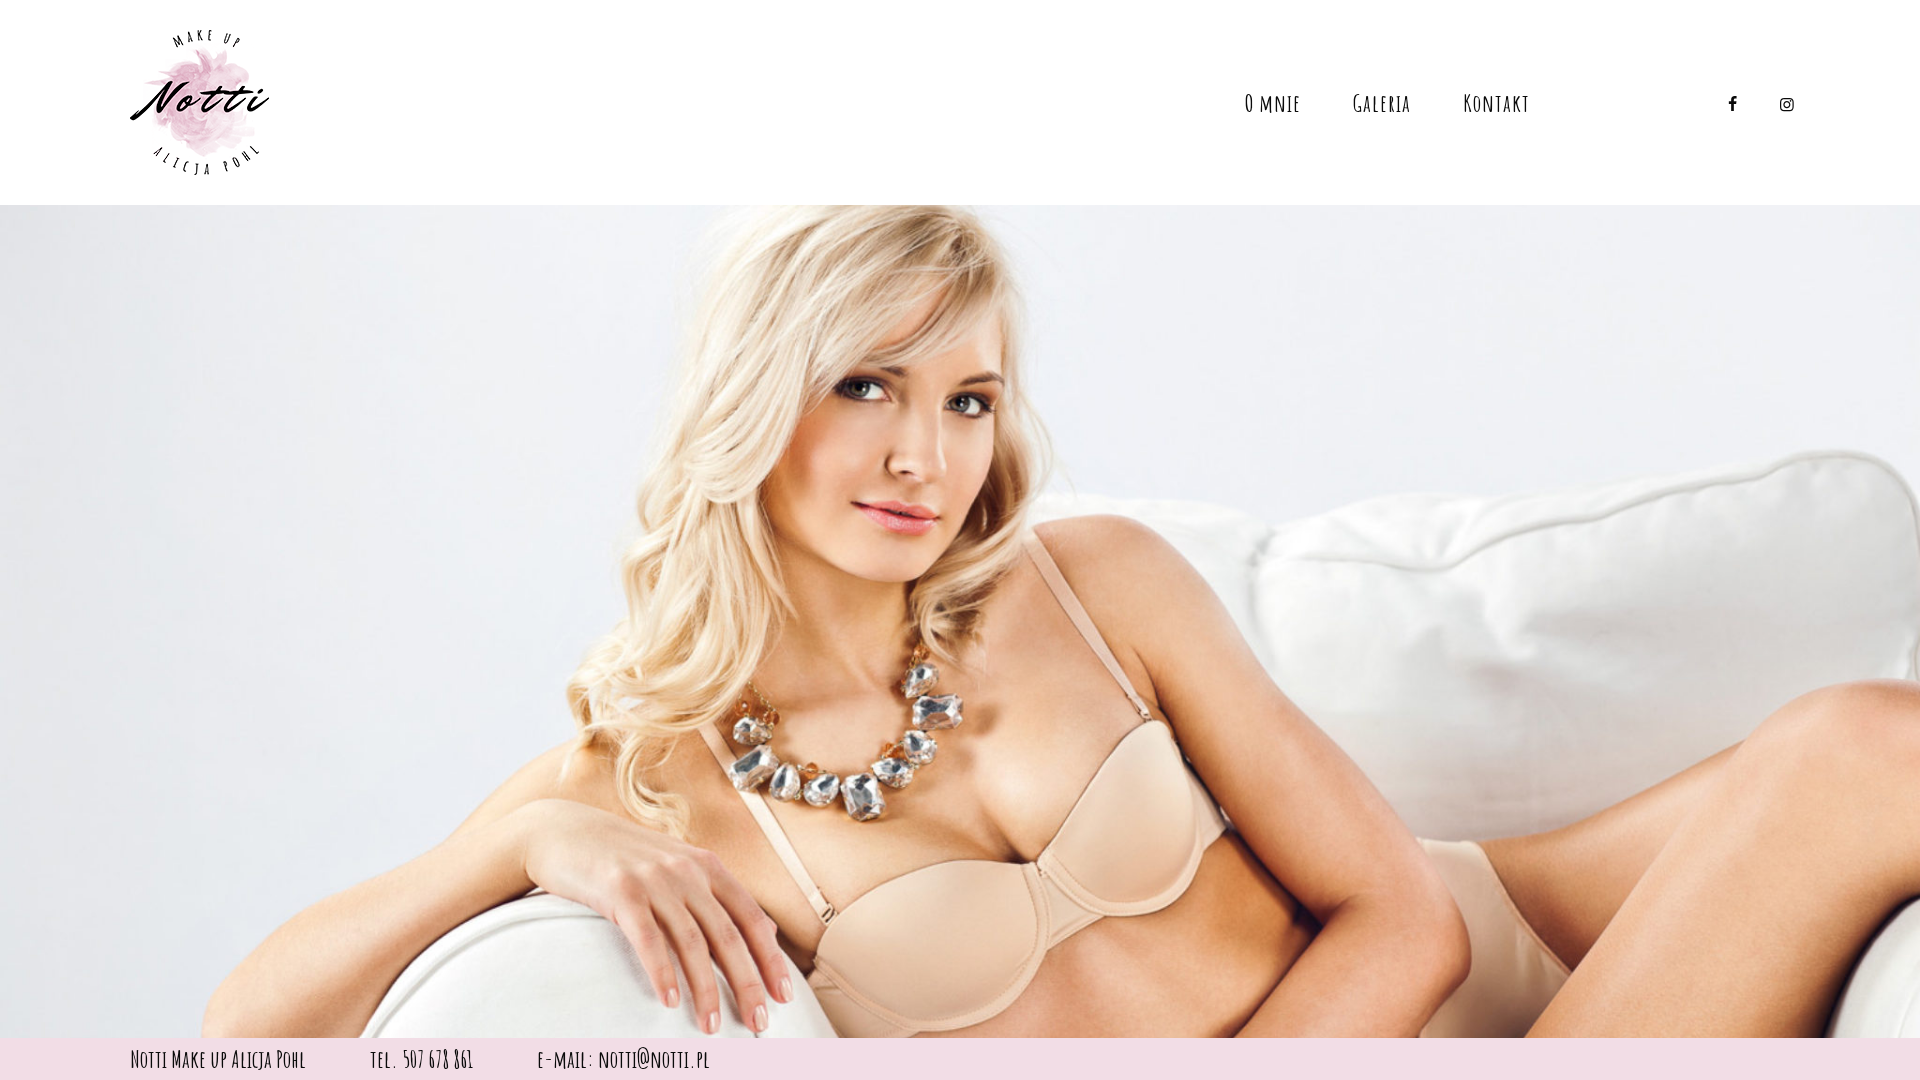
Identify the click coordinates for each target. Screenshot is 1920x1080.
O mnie (1273, 103)
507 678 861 (437, 1059)
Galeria (1382, 103)
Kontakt (1496, 103)
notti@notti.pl (654, 1059)
